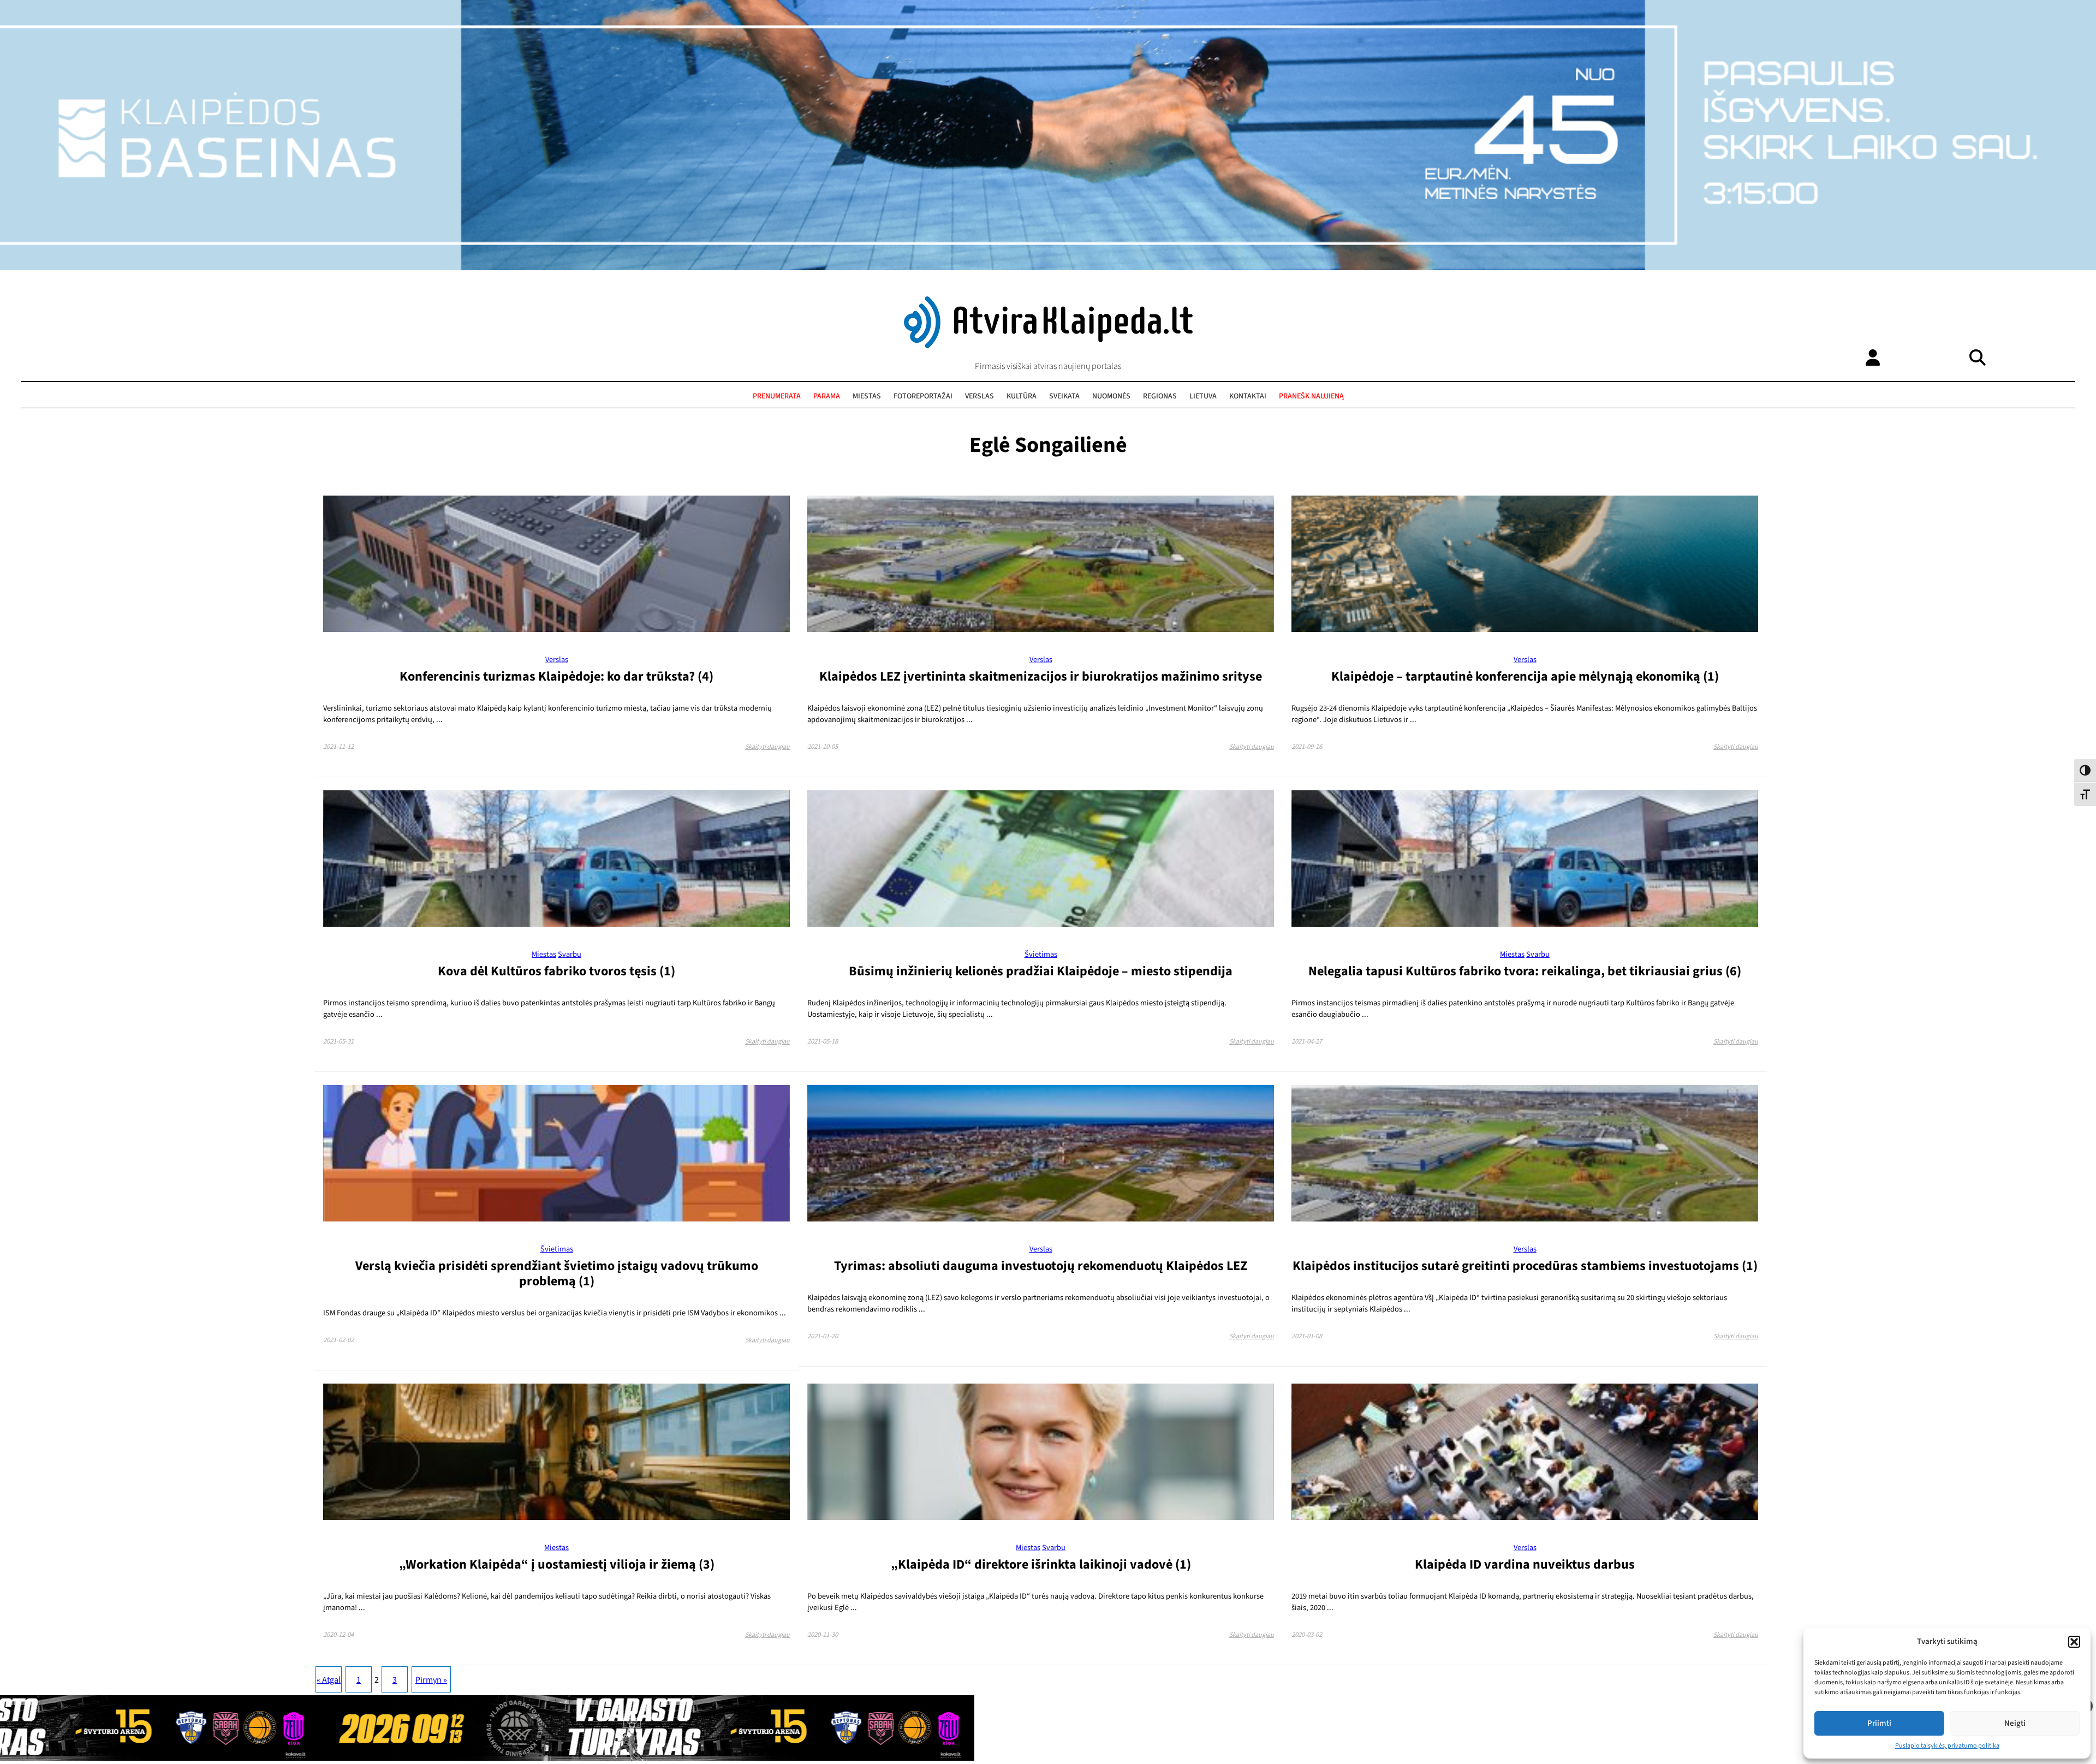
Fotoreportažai (923, 396)
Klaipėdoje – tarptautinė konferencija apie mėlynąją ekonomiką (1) (1525, 677)
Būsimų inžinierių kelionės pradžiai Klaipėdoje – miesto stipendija (1041, 971)
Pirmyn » (431, 1680)
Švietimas (1041, 954)
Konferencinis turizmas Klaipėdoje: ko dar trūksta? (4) (556, 677)
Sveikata (1064, 396)
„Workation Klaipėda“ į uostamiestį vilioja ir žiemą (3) (557, 1565)
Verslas (979, 396)
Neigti (2015, 1723)
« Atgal (329, 1680)
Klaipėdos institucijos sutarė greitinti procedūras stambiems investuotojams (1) (1525, 1266)
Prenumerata (777, 396)
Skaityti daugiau (767, 747)
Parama (827, 396)
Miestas (867, 396)
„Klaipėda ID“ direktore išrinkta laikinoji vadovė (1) (1041, 1565)
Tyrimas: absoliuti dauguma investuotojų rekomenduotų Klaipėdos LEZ (1041, 1266)
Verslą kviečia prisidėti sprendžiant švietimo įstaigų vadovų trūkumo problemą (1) (557, 1274)
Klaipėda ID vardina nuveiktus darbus (1525, 1565)
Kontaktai (1248, 396)
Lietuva (1203, 396)
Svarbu (570, 954)
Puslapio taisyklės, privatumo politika (1947, 1746)
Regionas (1160, 396)
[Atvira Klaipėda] (1048, 345)
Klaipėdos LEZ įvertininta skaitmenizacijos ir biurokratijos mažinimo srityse (1041, 677)
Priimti (1879, 1723)
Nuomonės (1111, 396)
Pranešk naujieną (1311, 396)
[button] (2074, 1642)
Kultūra (1022, 396)
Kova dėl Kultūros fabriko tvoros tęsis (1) (556, 971)
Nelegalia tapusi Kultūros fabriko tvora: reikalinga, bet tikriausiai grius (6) (1525, 971)
